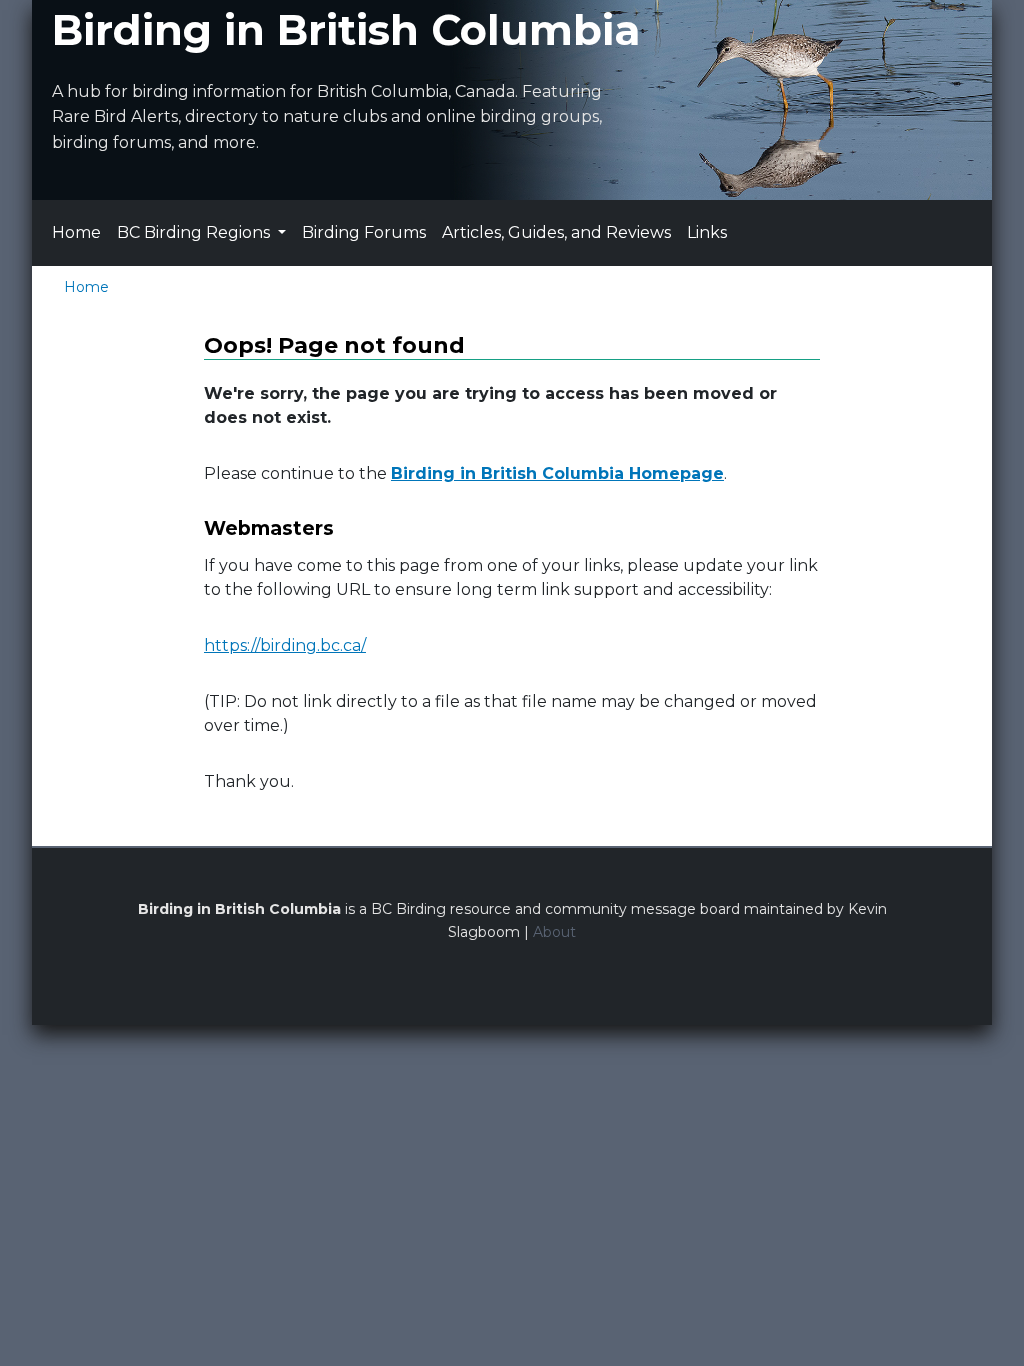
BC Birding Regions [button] (195, 232)
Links (707, 232)
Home (76, 232)
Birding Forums (364, 232)
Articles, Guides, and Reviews (556, 232)
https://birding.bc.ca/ (285, 645)
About (554, 932)
